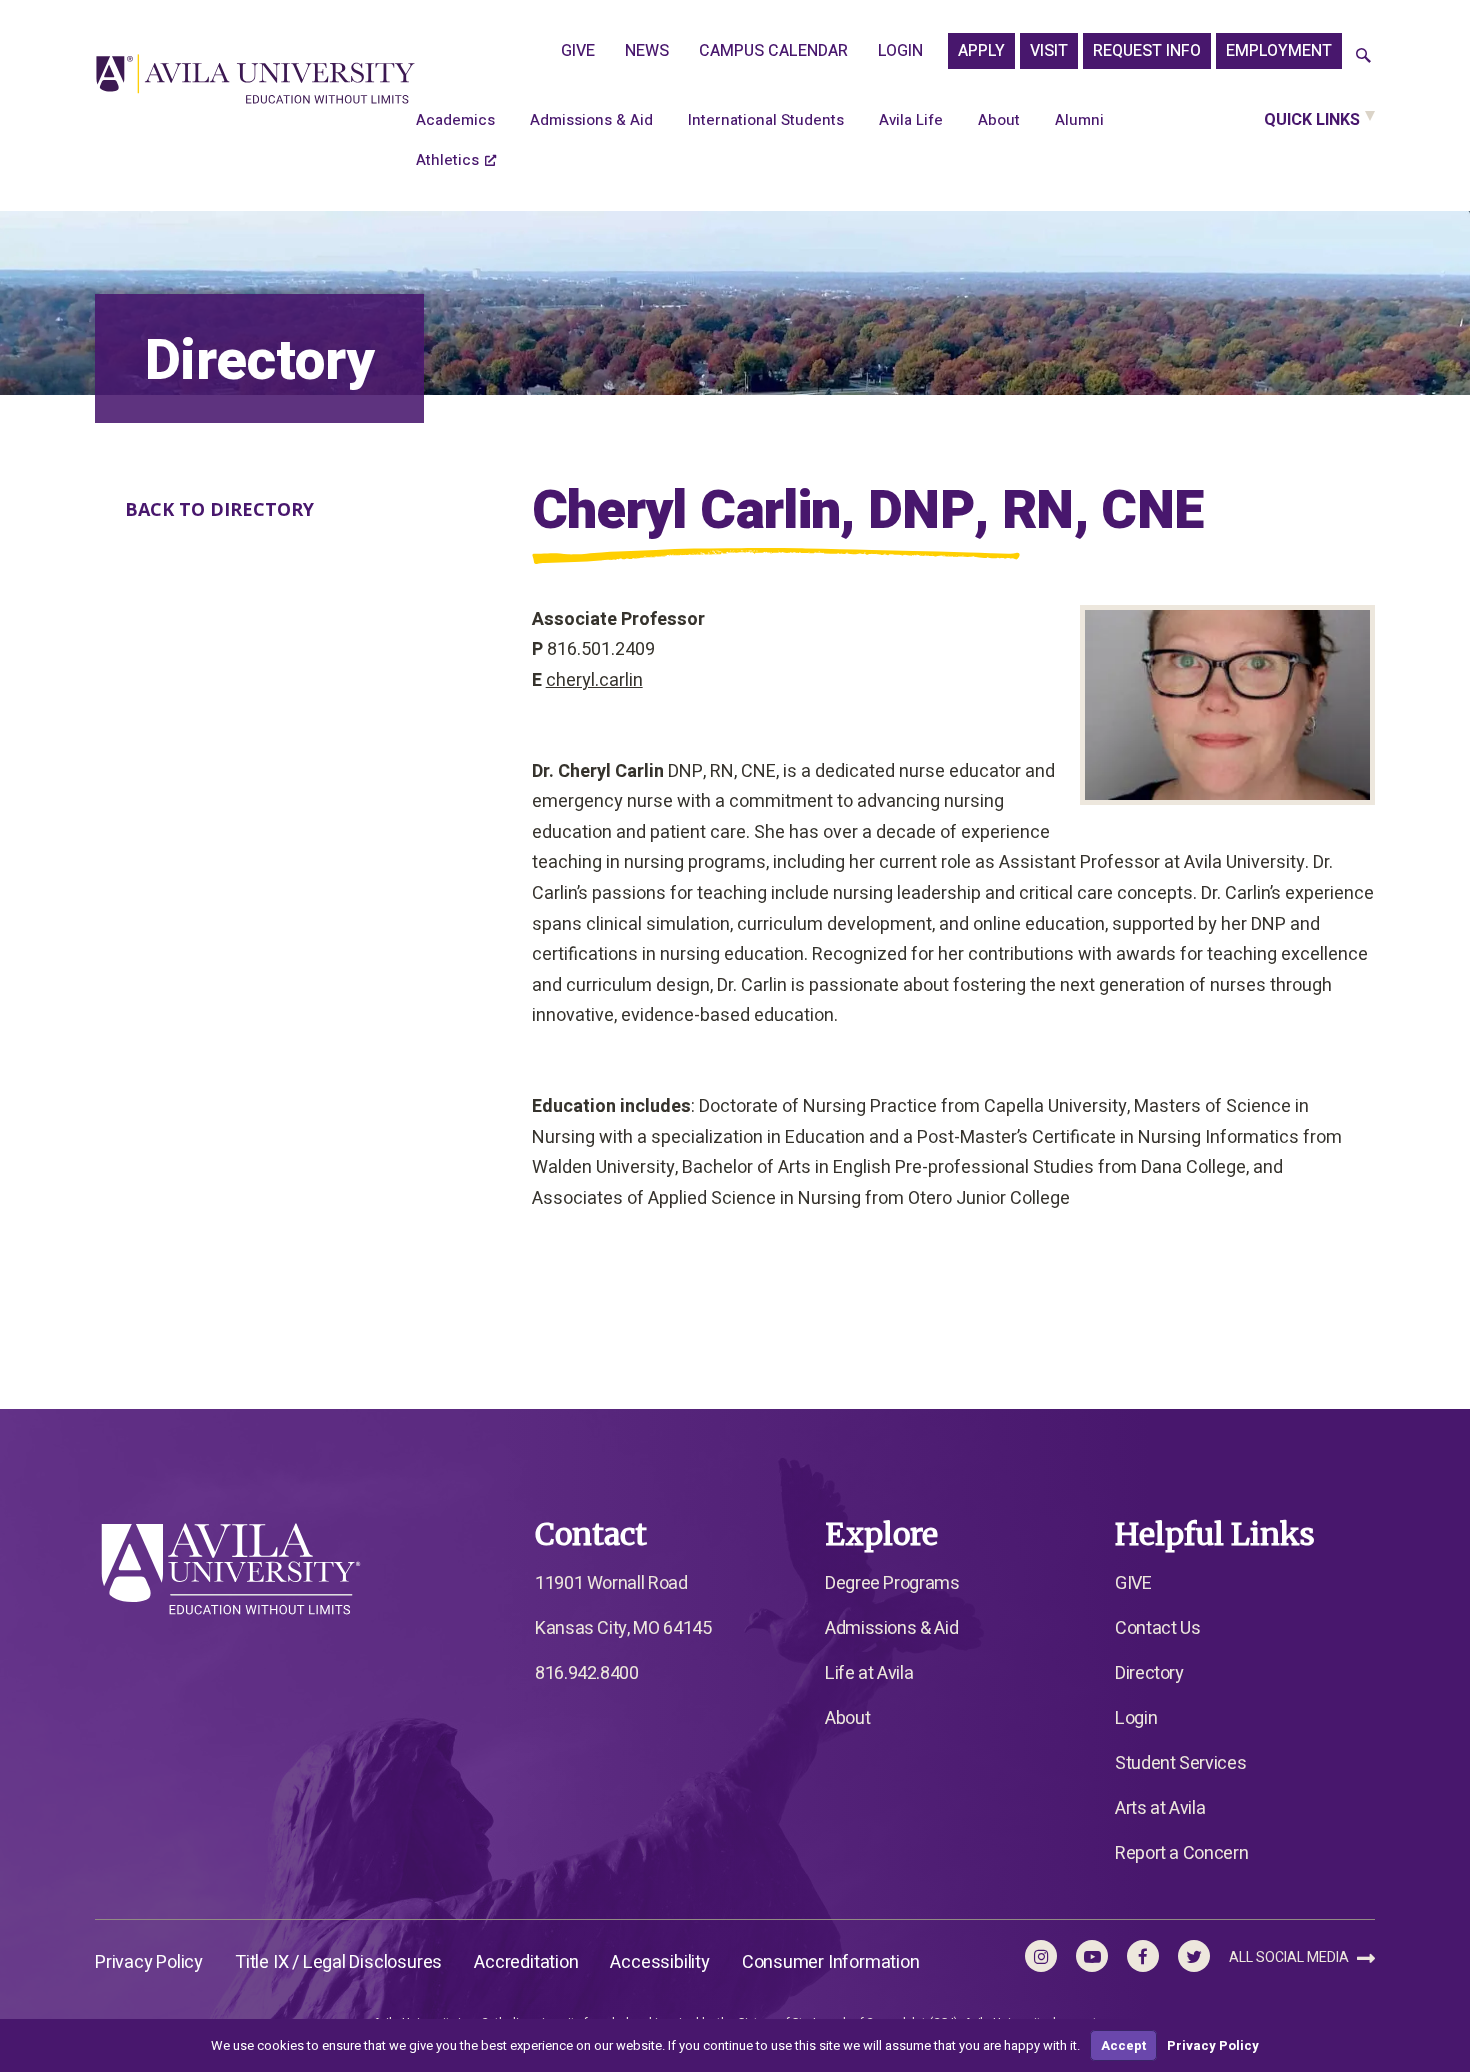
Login (900, 51)
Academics (455, 120)
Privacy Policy (149, 1962)
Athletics (447, 160)
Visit (1049, 51)
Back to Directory (219, 509)
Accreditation (526, 1962)
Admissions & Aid (591, 120)
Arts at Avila (1160, 1808)
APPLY (981, 51)
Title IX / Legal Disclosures (338, 1962)
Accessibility (659, 1962)
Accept (1123, 2045)
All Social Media (1290, 1957)
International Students (766, 120)
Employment (1279, 51)
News (647, 51)
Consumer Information (831, 1962)
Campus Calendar (773, 51)
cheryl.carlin (594, 680)
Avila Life (911, 120)
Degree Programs (892, 1583)
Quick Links (1312, 120)
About (999, 120)
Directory (1149, 1673)
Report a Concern (1181, 1853)
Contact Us (1157, 1628)
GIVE (578, 51)
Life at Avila (869, 1673)
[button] (1363, 56)
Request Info (1147, 51)
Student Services (1180, 1763)
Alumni (1079, 120)
